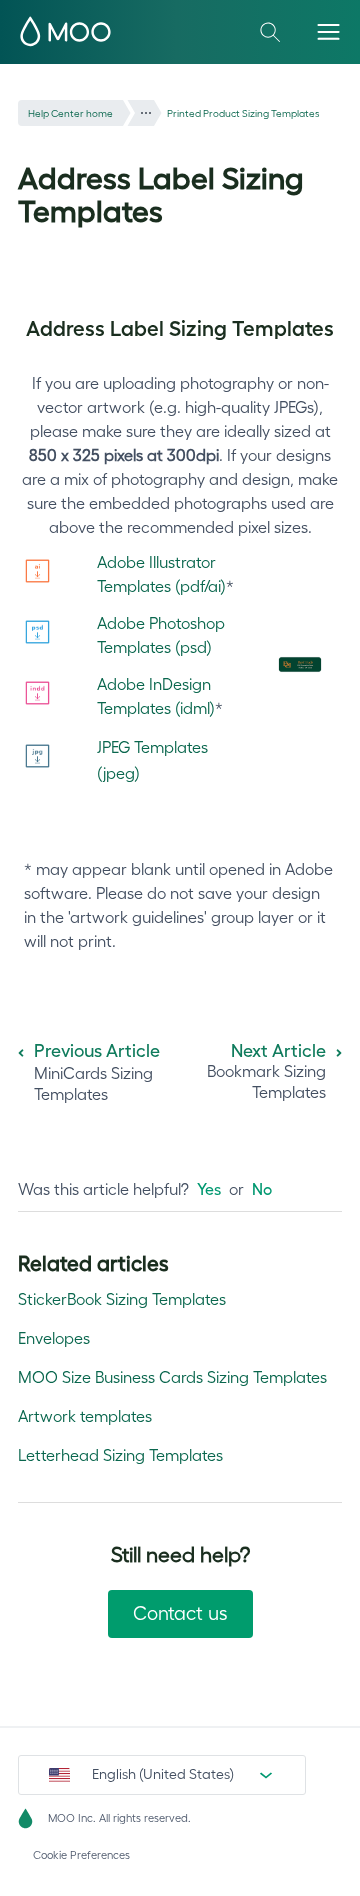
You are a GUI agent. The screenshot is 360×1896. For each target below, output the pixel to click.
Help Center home (70, 113)
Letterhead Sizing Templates (120, 1455)
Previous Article (97, 1051)
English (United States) (163, 1774)
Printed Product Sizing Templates (243, 113)
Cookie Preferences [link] (81, 1855)
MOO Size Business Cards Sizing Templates (172, 1377)
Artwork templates (85, 1416)
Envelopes (54, 1338)
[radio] (209, 1189)
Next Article (278, 1051)
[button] (328, 31)
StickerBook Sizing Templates (122, 1299)
